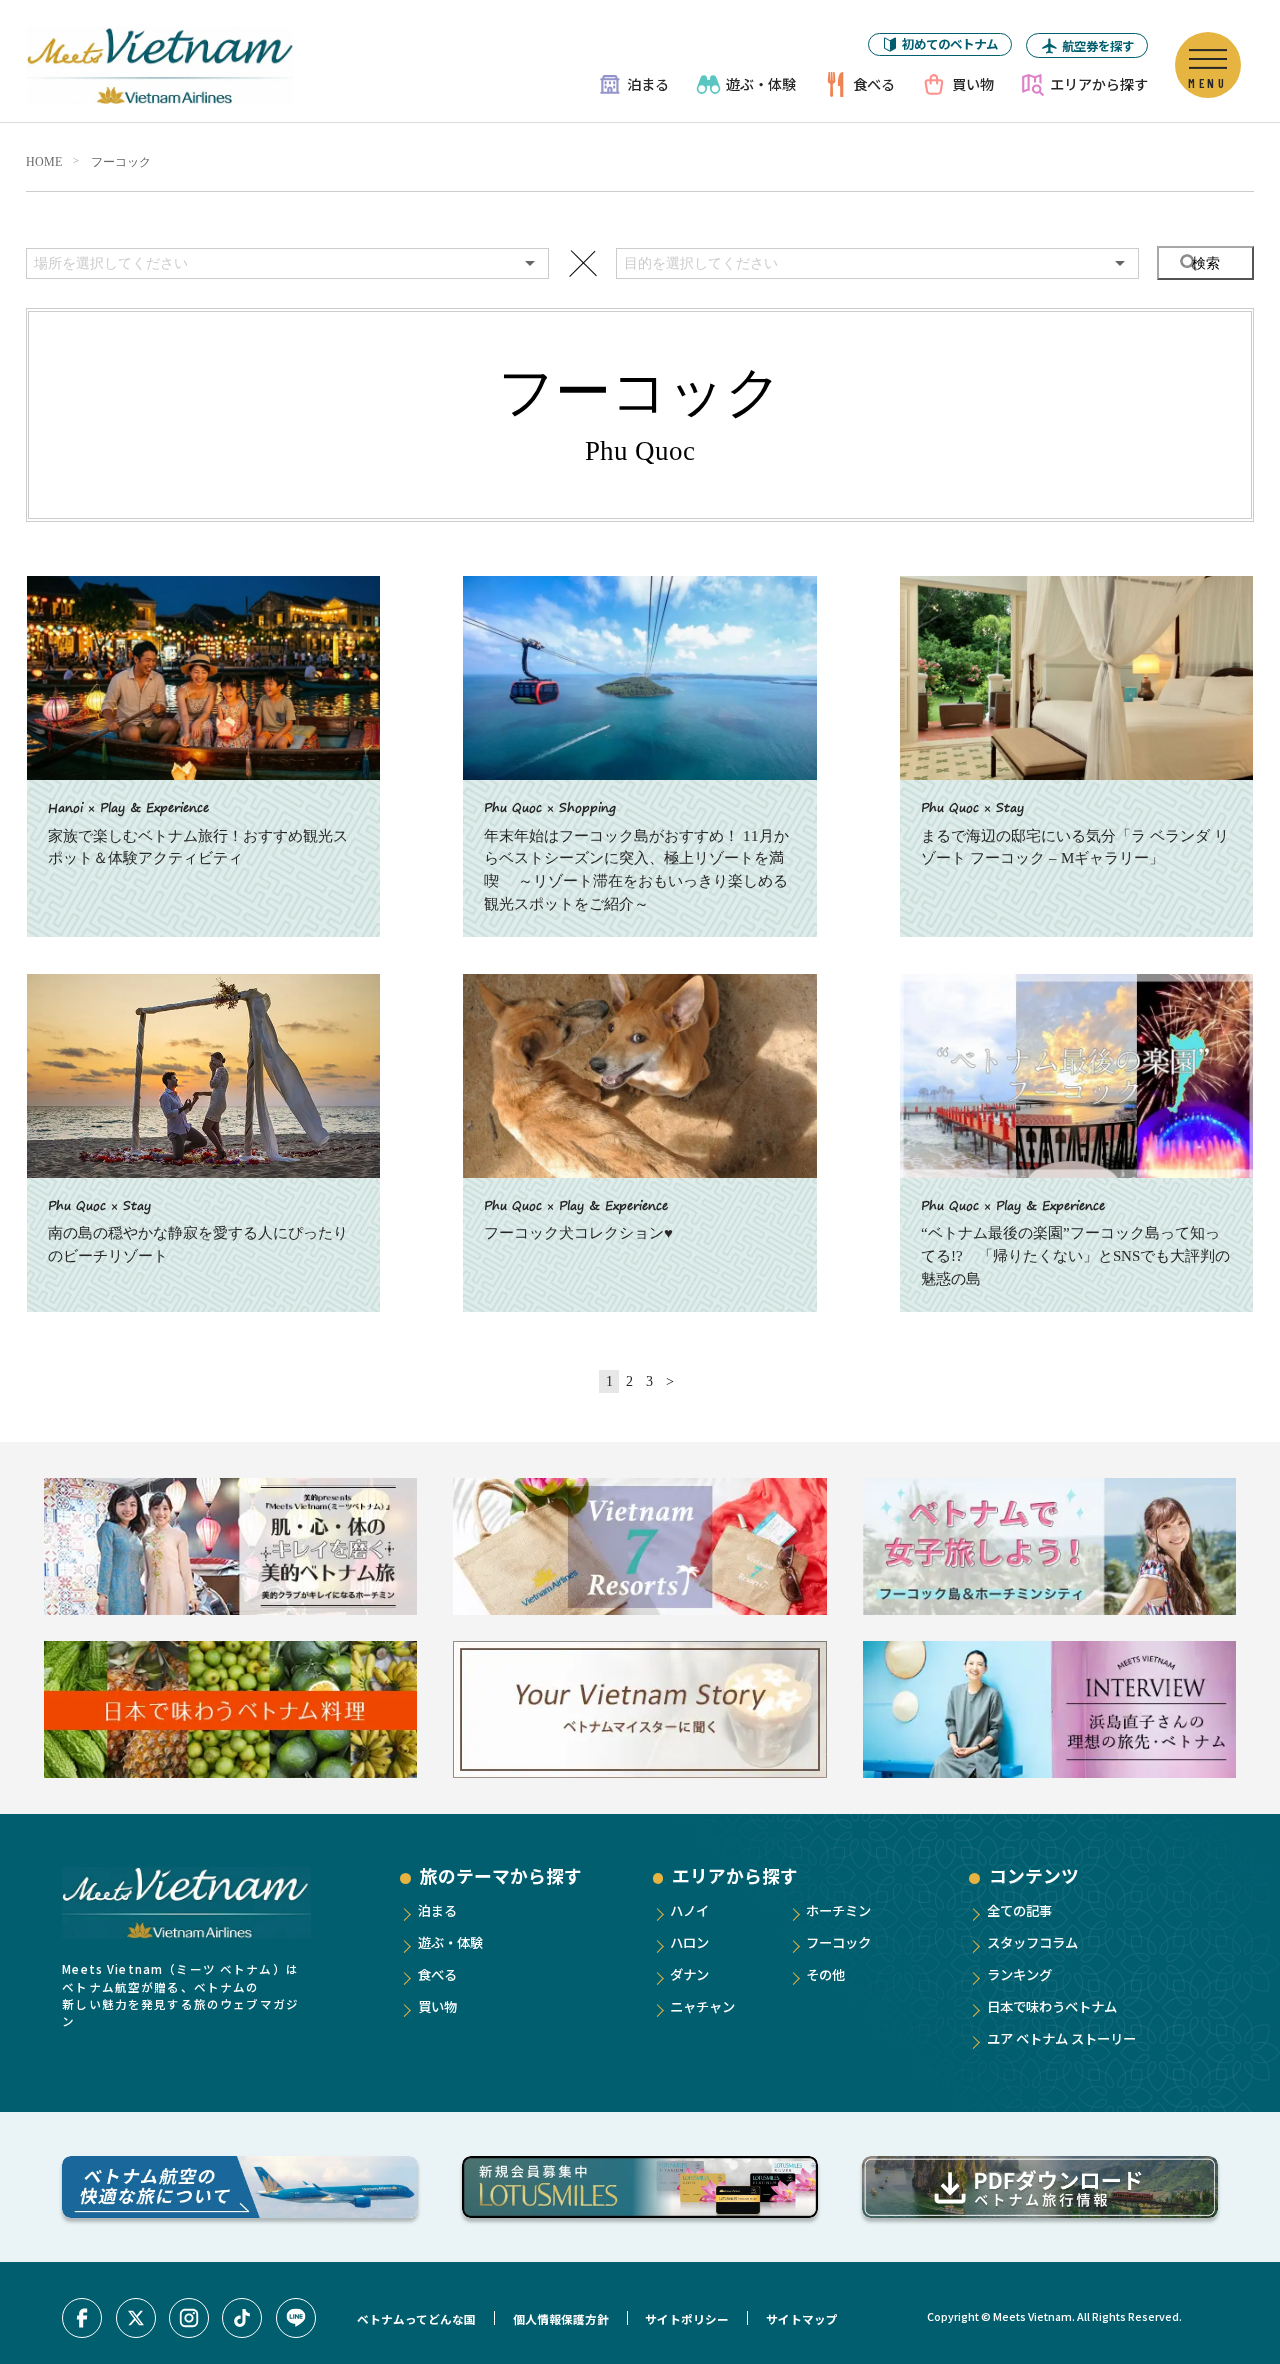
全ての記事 (1019, 1910)
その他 (825, 1974)
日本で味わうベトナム (1052, 2006)
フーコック (121, 162)
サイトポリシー (687, 2320)
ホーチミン (838, 1910)
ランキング (1019, 1974)
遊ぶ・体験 (761, 84)
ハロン (689, 1942)
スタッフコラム (1032, 1942)
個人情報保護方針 (561, 2320)
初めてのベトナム (950, 44)
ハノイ (689, 1910)
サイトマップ (802, 2320)
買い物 (972, 84)
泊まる (648, 84)
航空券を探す (1098, 46)
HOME (44, 162)
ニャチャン (702, 2006)
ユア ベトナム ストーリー (1061, 2038)
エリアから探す (1099, 84)
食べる (874, 84)
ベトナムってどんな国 (416, 2320)
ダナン (689, 1974)
